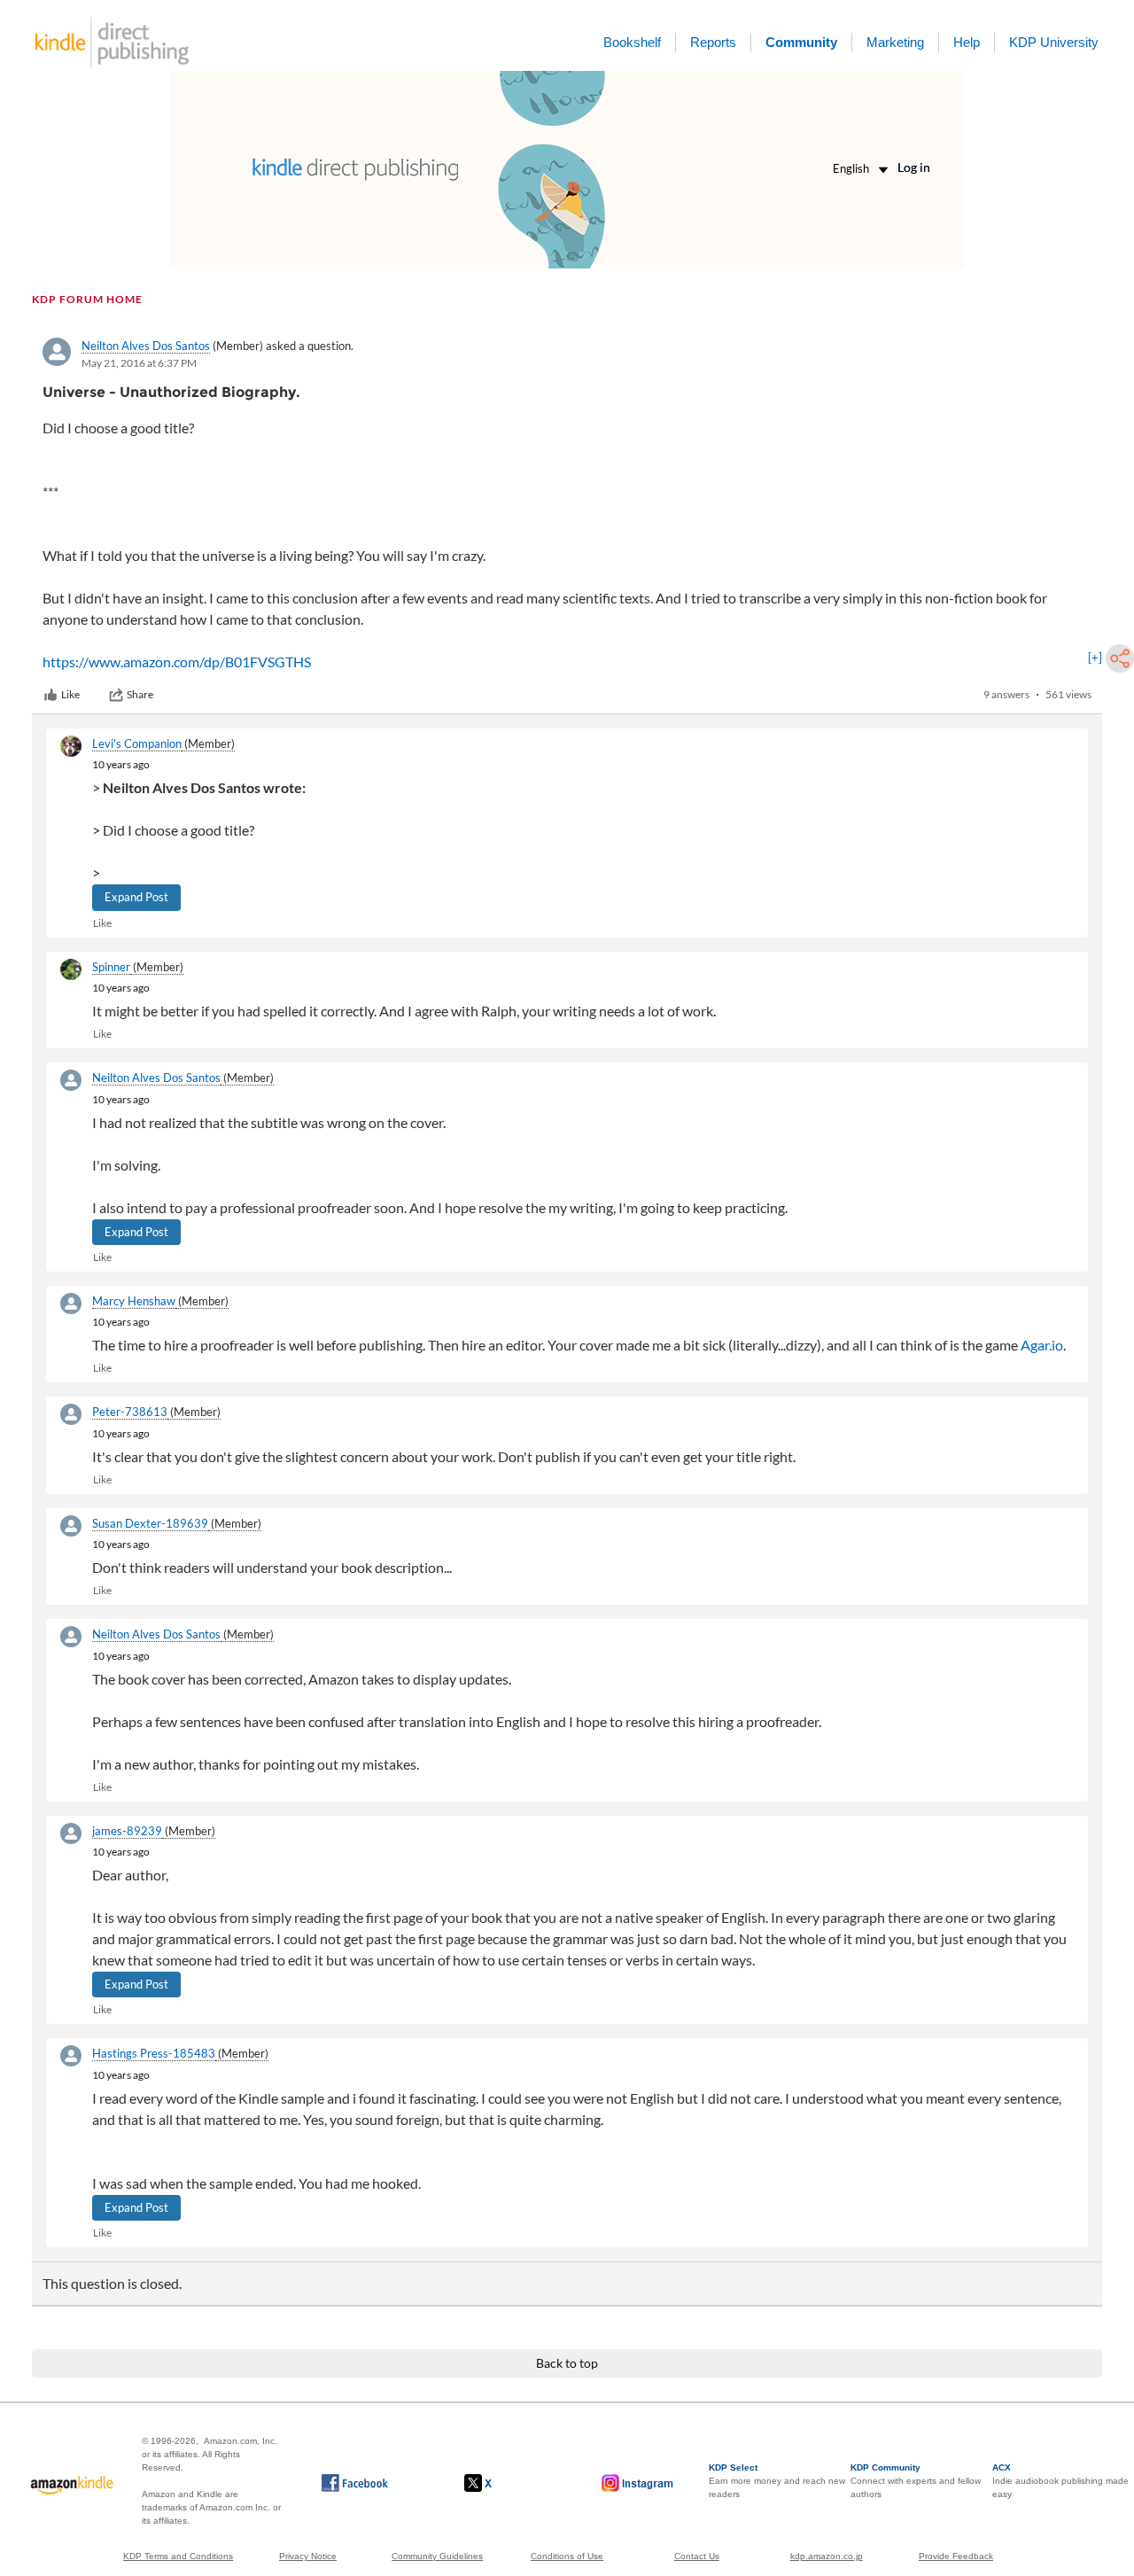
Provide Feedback (956, 2556)
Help (967, 42)
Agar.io (1042, 1345)
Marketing (895, 42)
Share (140, 694)
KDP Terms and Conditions (178, 2556)
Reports (713, 42)
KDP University (1054, 42)
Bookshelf (632, 42)
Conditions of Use (567, 2556)
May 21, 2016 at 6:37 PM (139, 363)
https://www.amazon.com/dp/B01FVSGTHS (177, 662)
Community (801, 42)
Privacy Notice (308, 2556)
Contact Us (697, 2556)
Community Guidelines (437, 2556)
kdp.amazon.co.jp (827, 2556)
